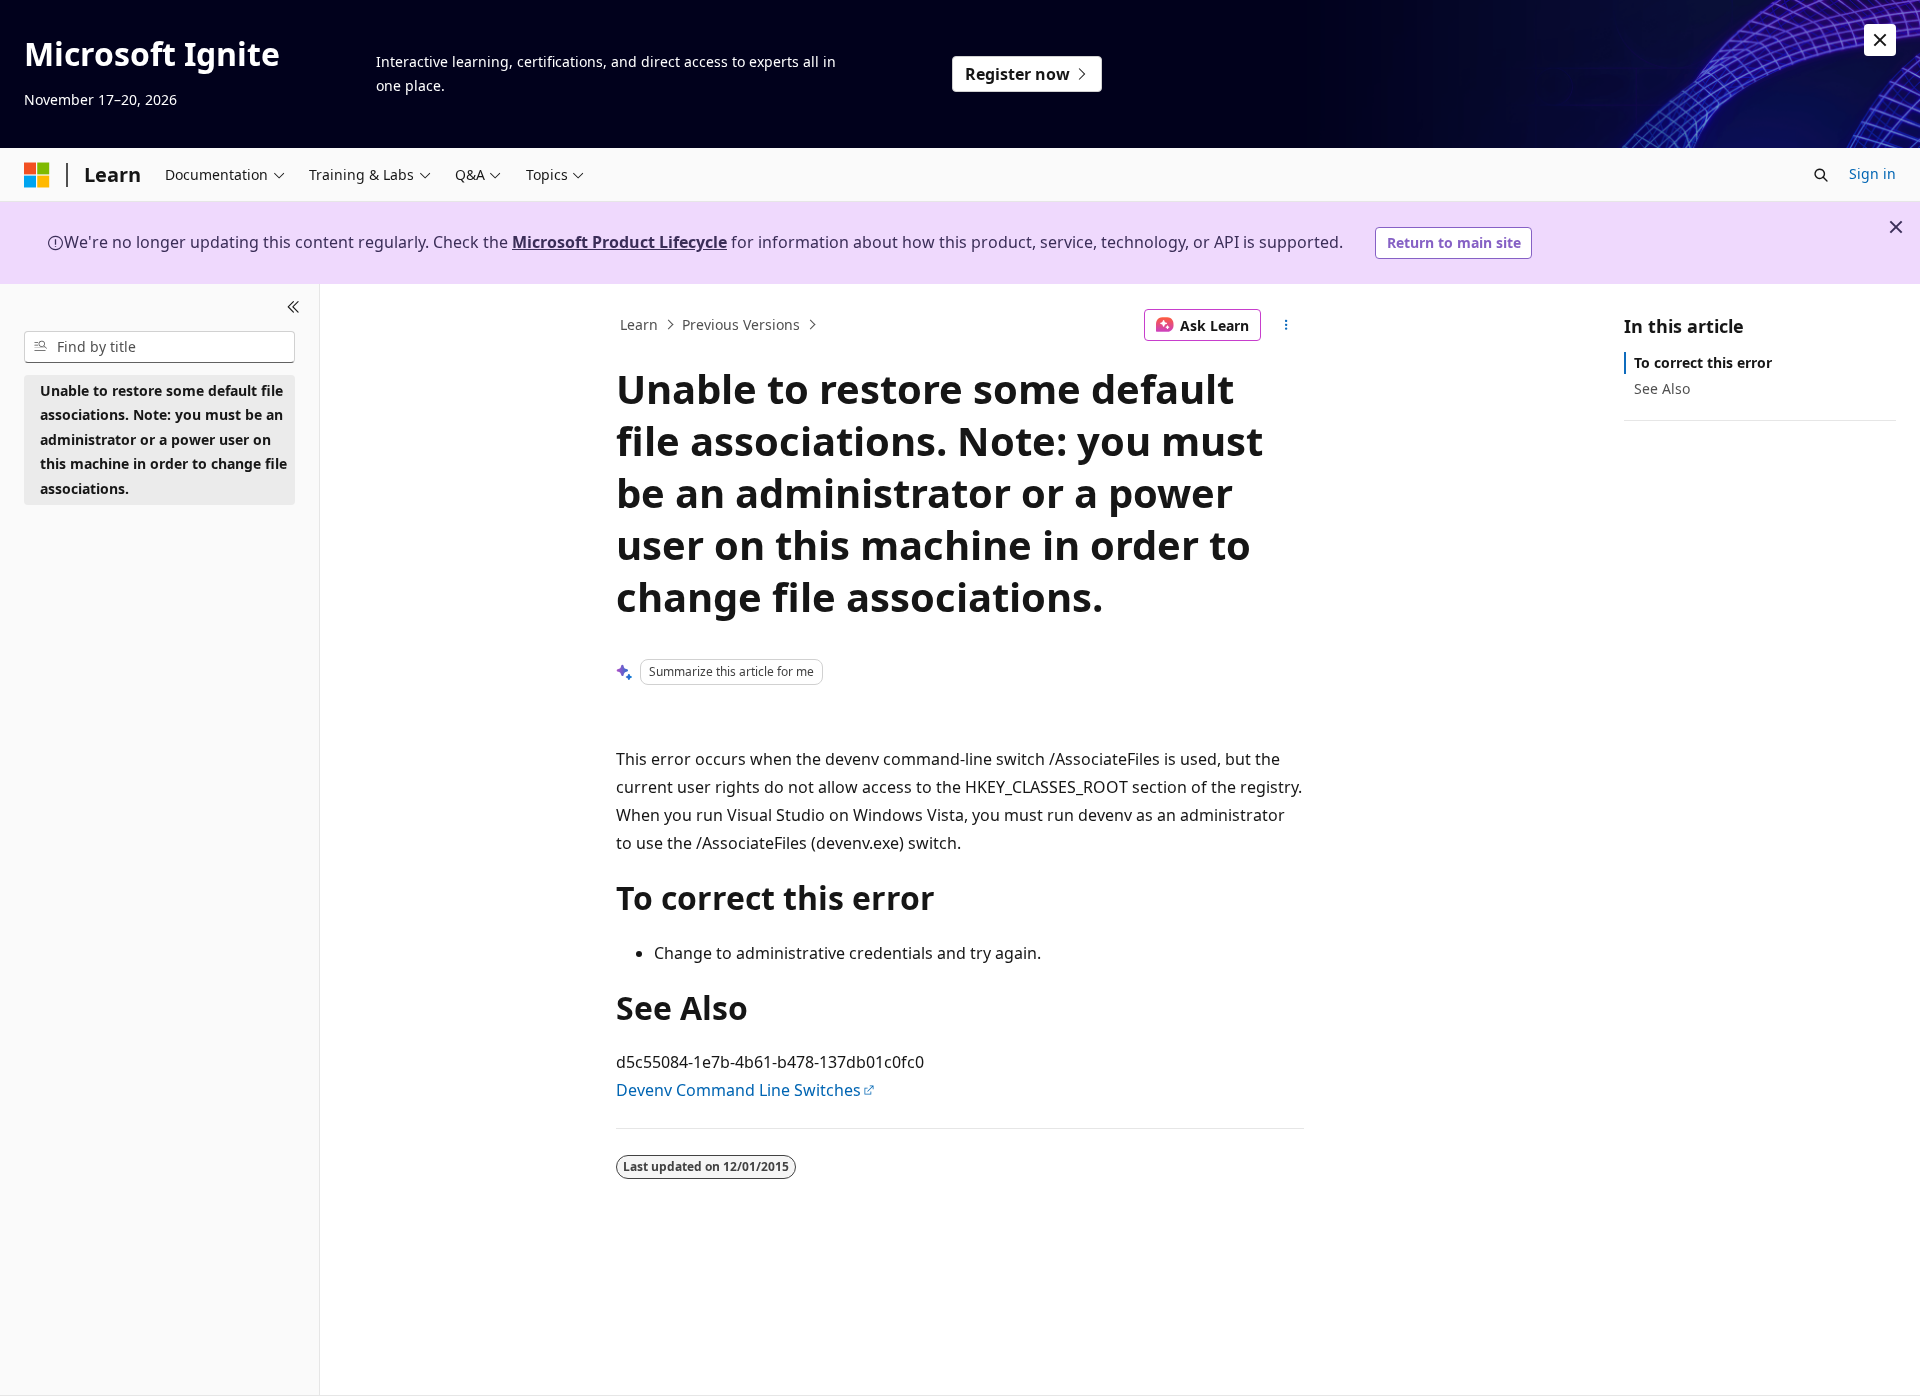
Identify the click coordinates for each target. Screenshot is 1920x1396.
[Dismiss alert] (1880, 40)
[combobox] (159, 347)
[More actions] (1286, 325)
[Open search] (1821, 175)
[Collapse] (293, 308)
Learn (639, 324)
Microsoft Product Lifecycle (619, 242)
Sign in (1872, 173)
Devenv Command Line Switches (738, 1090)
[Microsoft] (37, 175)
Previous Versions (741, 324)
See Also (1662, 388)
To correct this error (1703, 362)
